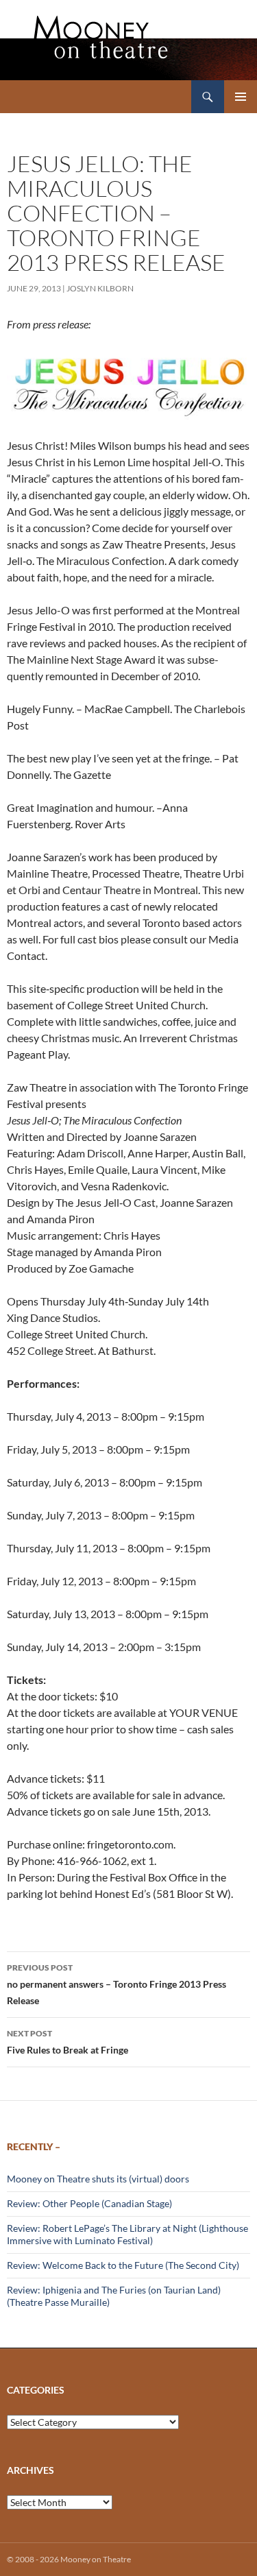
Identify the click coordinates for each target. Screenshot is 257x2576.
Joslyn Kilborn (100, 288)
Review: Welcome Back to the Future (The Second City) (123, 2265)
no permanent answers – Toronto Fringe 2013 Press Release (117, 1984)
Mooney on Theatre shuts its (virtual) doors (98, 2179)
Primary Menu (241, 97)
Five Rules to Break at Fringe (68, 2042)
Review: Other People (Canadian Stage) (89, 2203)
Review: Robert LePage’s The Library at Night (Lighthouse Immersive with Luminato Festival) (127, 2234)
